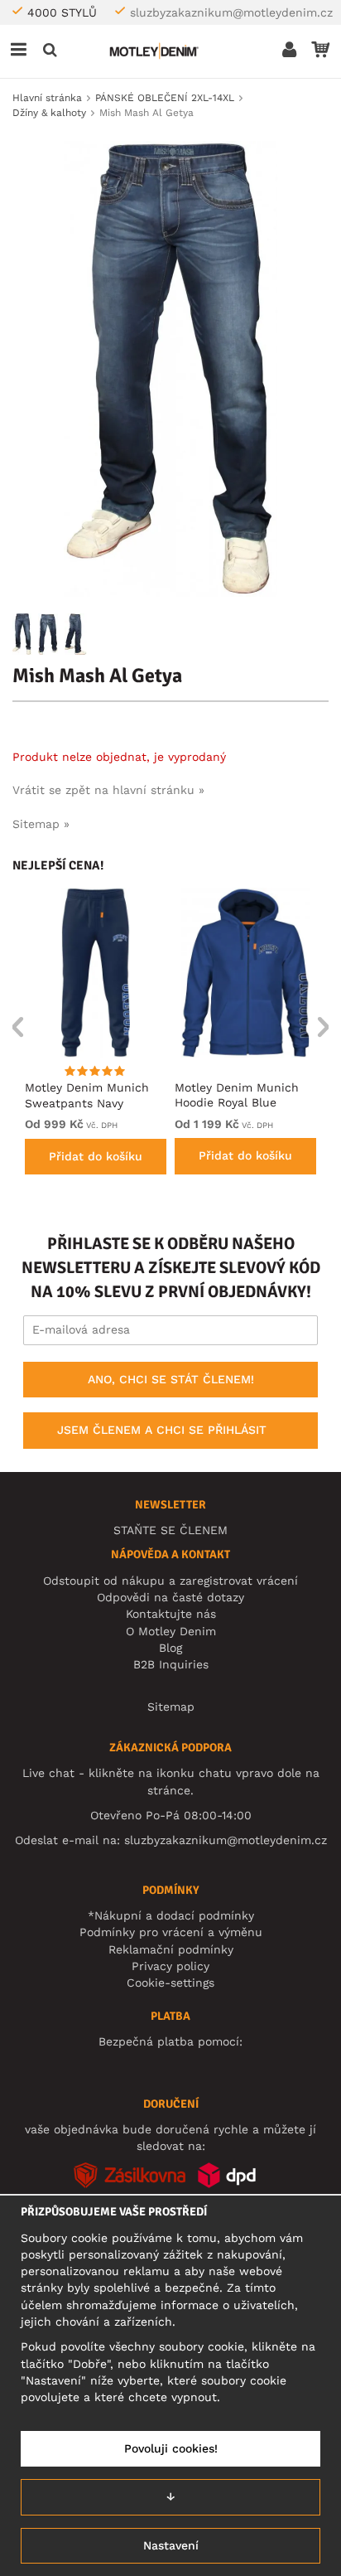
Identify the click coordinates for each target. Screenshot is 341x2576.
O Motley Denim (171, 1631)
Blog (170, 1648)
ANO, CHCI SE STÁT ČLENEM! (171, 1379)
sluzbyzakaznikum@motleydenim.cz (231, 12)
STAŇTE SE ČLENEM (170, 1530)
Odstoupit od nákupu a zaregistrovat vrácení (170, 1581)
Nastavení (171, 2545)
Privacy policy (170, 1966)
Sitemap (171, 1707)
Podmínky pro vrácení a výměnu (171, 1932)
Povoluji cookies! (171, 2448)
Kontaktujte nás (171, 1614)
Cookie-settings (170, 1983)
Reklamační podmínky (171, 1949)
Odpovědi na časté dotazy (170, 1597)
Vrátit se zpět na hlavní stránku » (108, 790)
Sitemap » (41, 824)
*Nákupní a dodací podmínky (171, 1915)
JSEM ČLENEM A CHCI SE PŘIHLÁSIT (162, 1430)
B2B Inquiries (171, 1664)
